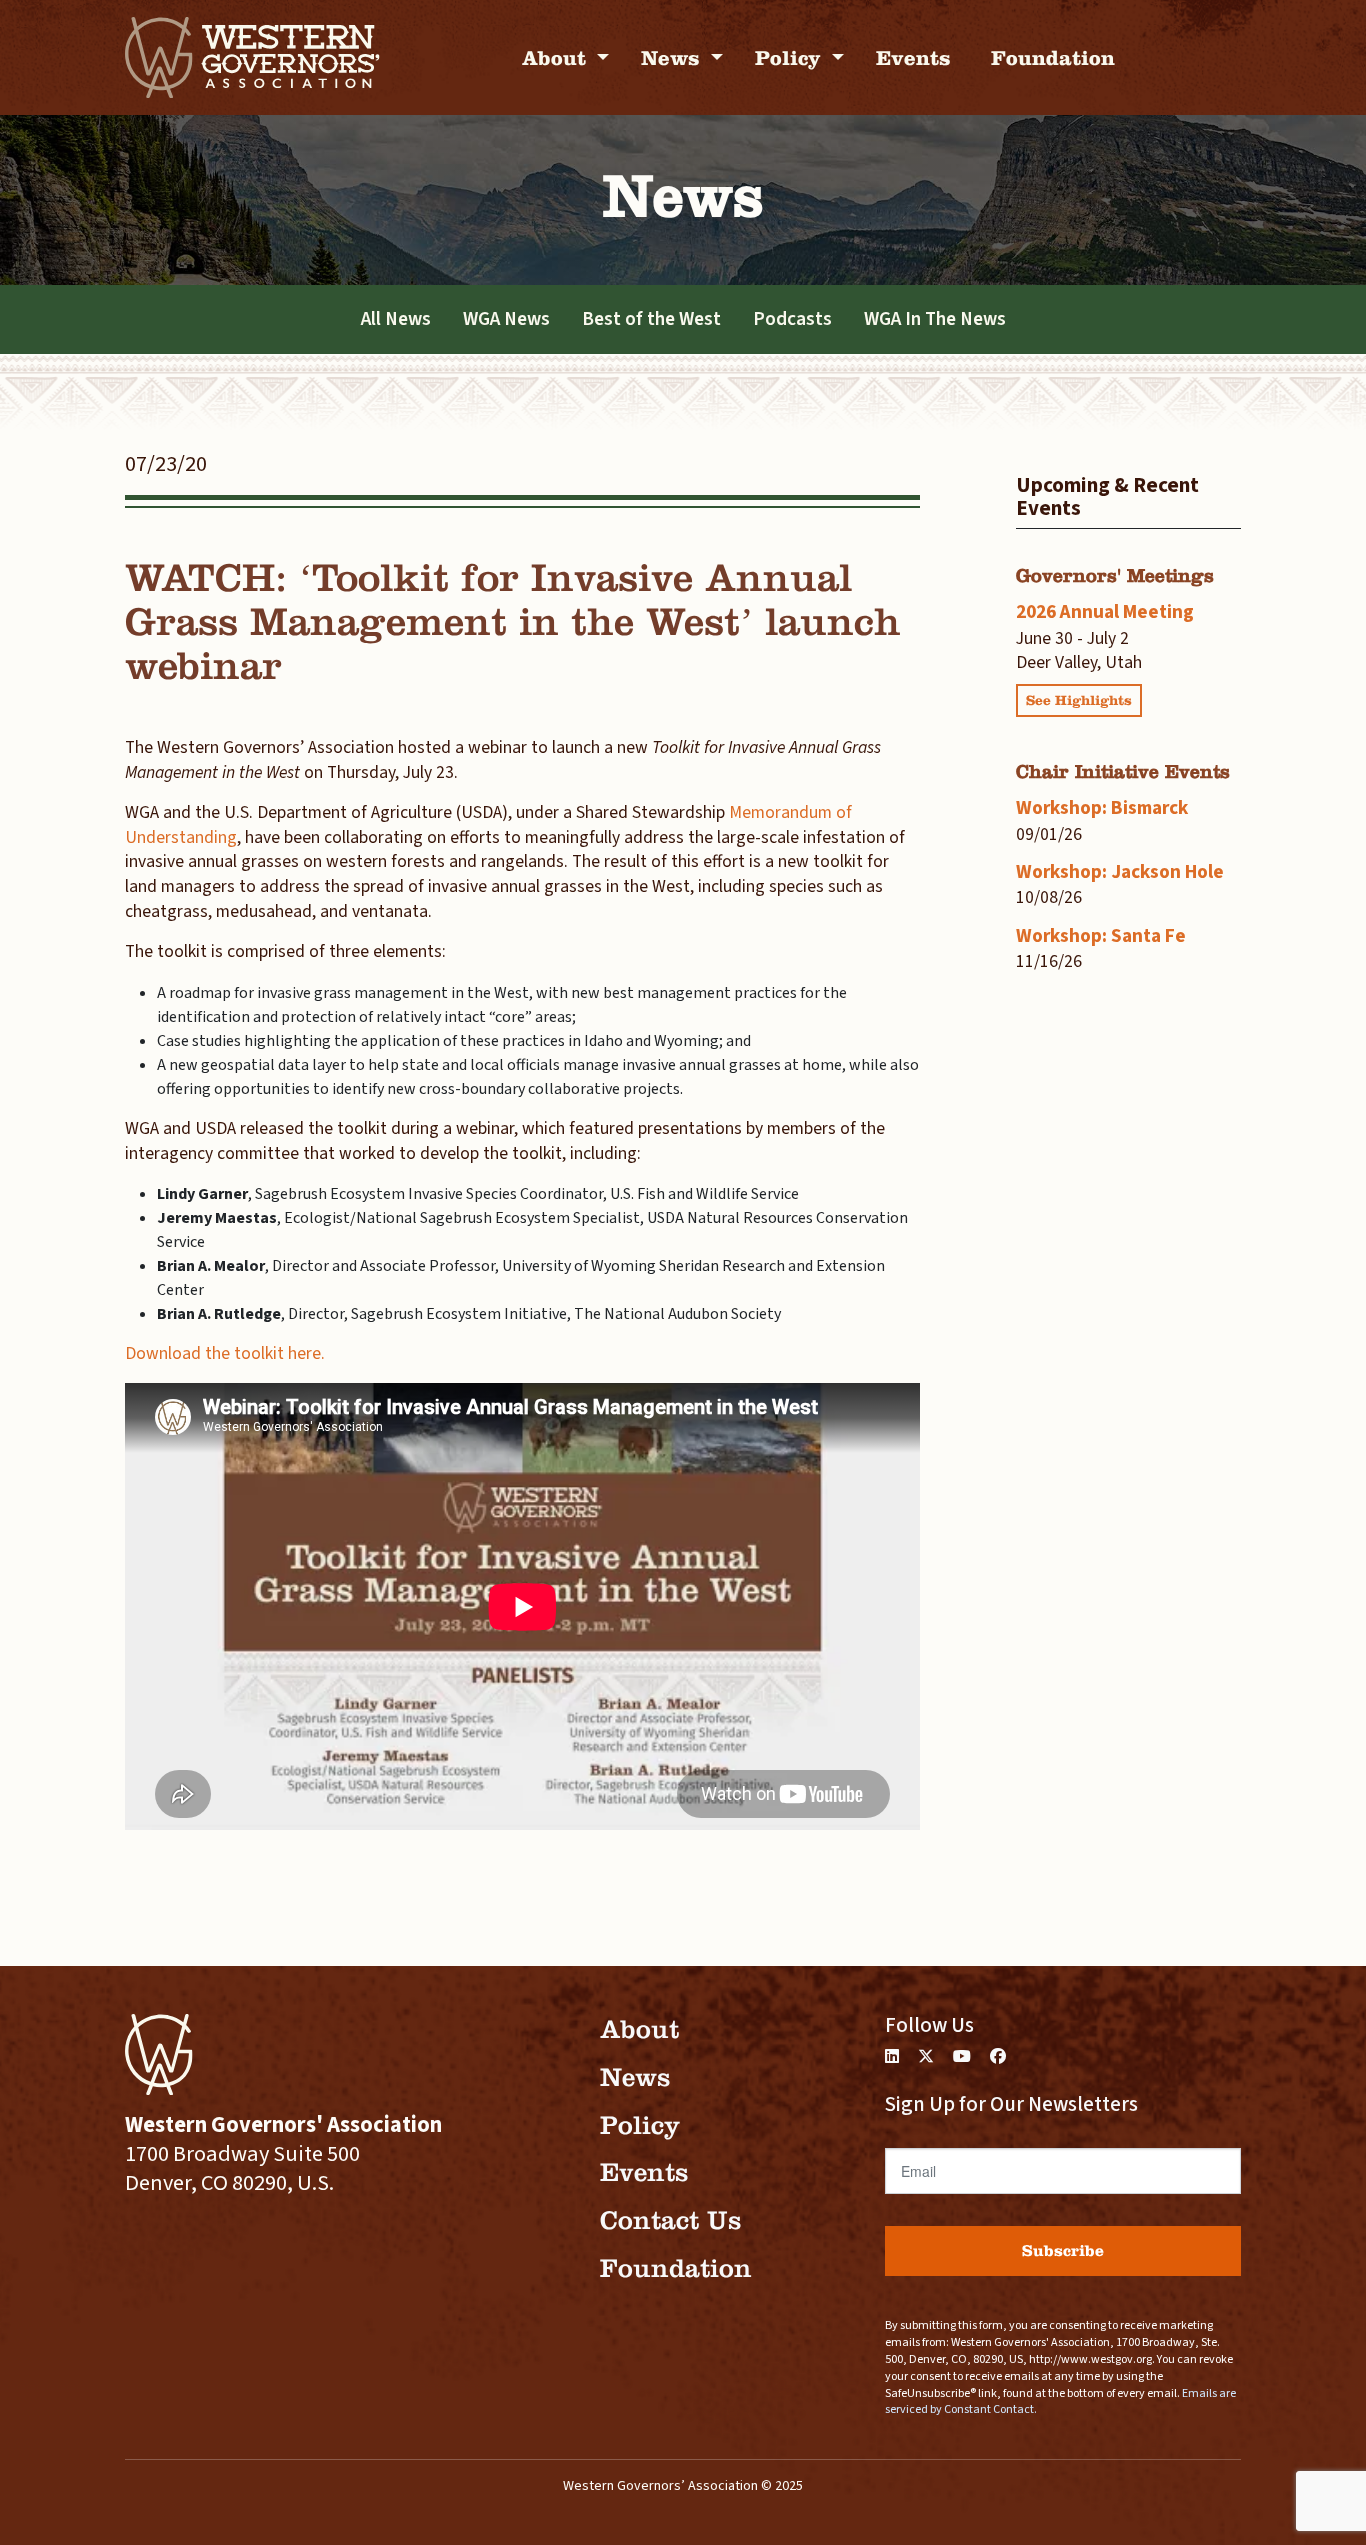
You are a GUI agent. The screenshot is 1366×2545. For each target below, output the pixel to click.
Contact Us (670, 2220)
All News (396, 319)
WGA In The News (935, 319)
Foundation (1053, 57)
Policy (791, 57)
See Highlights (1079, 700)
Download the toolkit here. (225, 1353)
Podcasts (792, 319)
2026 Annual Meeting (1105, 612)
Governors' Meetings (1115, 575)
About (557, 57)
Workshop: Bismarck (1102, 808)
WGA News (506, 319)
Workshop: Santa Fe (1101, 936)
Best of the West (651, 319)
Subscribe (1063, 2250)
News (673, 57)
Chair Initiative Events (1123, 771)
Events (913, 57)
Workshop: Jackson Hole (1120, 872)
